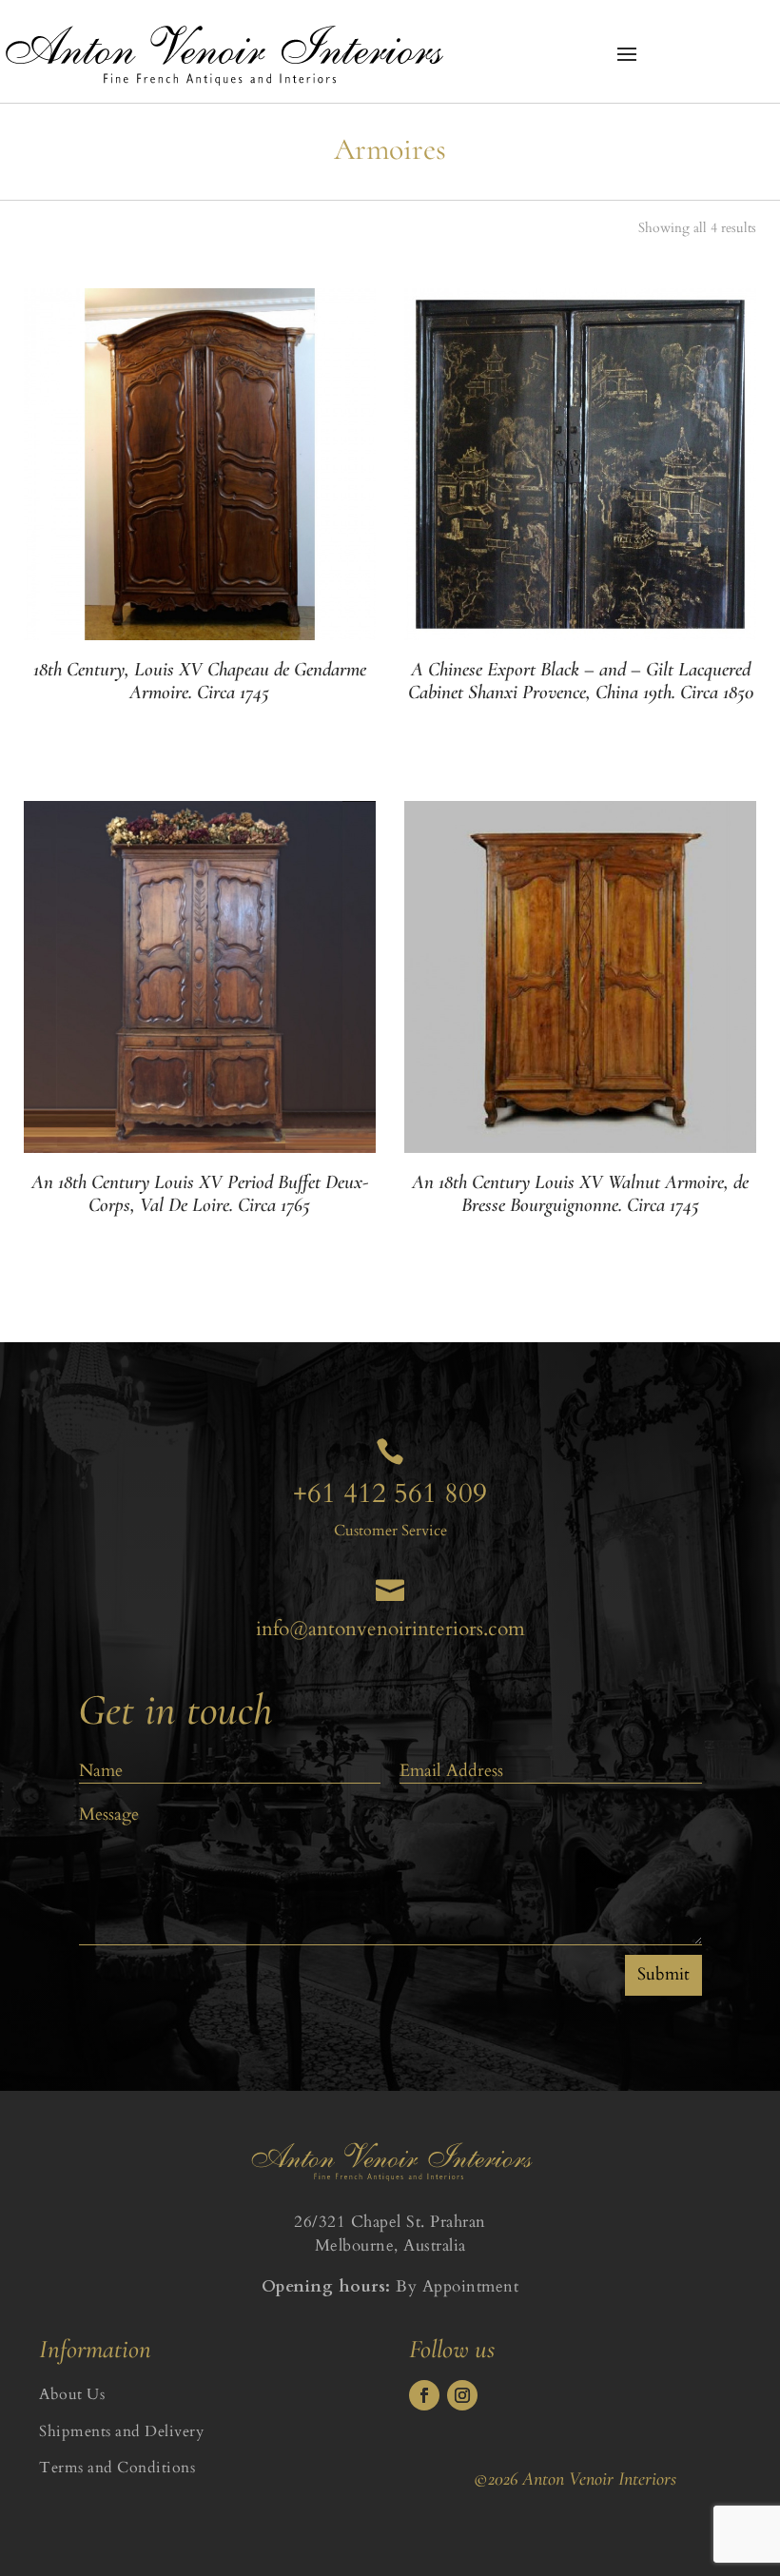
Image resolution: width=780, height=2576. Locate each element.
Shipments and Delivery (121, 2431)
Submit (663, 1974)
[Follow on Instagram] (462, 2395)
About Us (72, 2394)
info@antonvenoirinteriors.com (390, 1629)
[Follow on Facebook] (424, 2395)
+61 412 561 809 (390, 1493)
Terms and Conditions (117, 2468)
